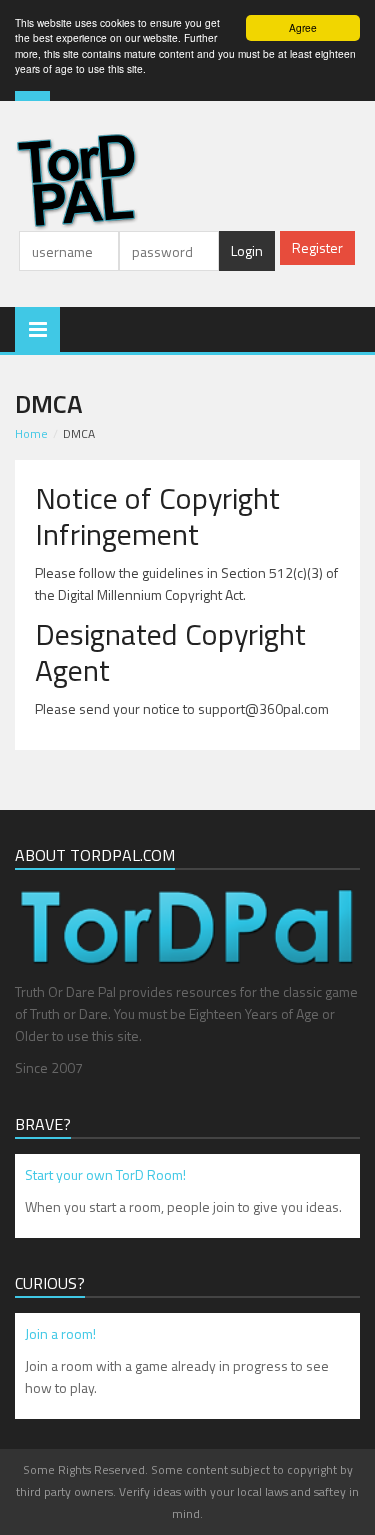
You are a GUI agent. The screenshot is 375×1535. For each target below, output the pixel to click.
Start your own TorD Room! (105, 1174)
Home (31, 433)
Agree (303, 27)
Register (317, 247)
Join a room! (60, 1333)
